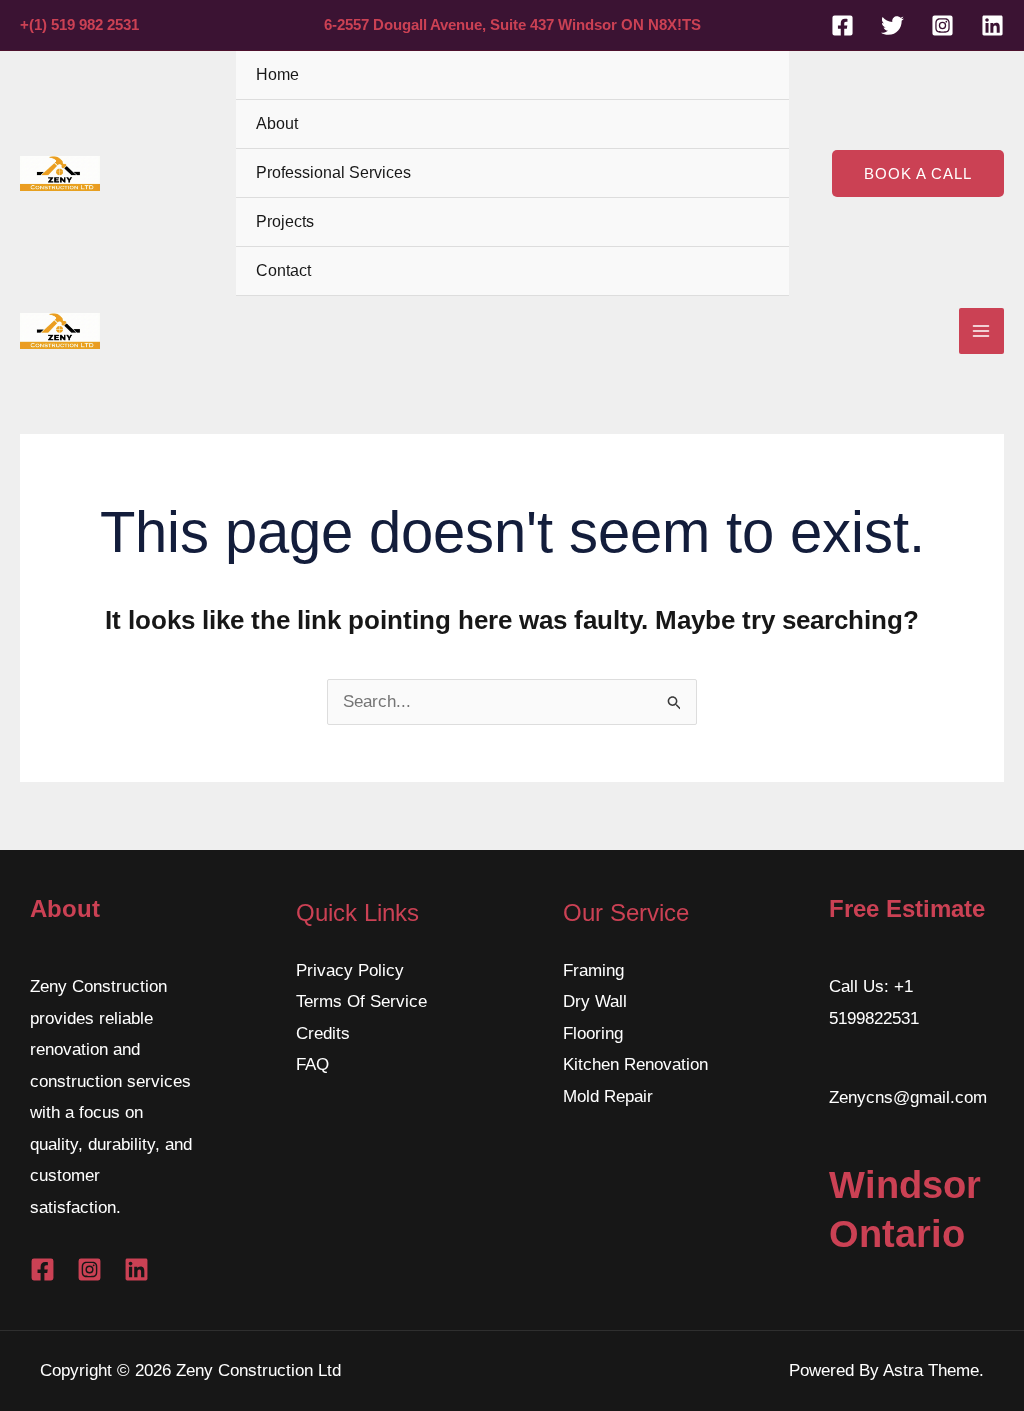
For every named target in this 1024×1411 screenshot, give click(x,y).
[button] (918, 173)
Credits (323, 1033)
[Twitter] (892, 25)
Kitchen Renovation (635, 1064)
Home (277, 74)
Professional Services (333, 172)
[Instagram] (942, 25)
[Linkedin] (992, 25)
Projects (285, 221)
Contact (283, 270)
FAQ (312, 1064)
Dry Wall (595, 1001)
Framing (593, 970)
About (277, 123)
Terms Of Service (361, 1001)
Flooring (593, 1033)
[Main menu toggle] (982, 331)
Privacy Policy (350, 970)
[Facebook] (842, 25)
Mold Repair (608, 1096)
